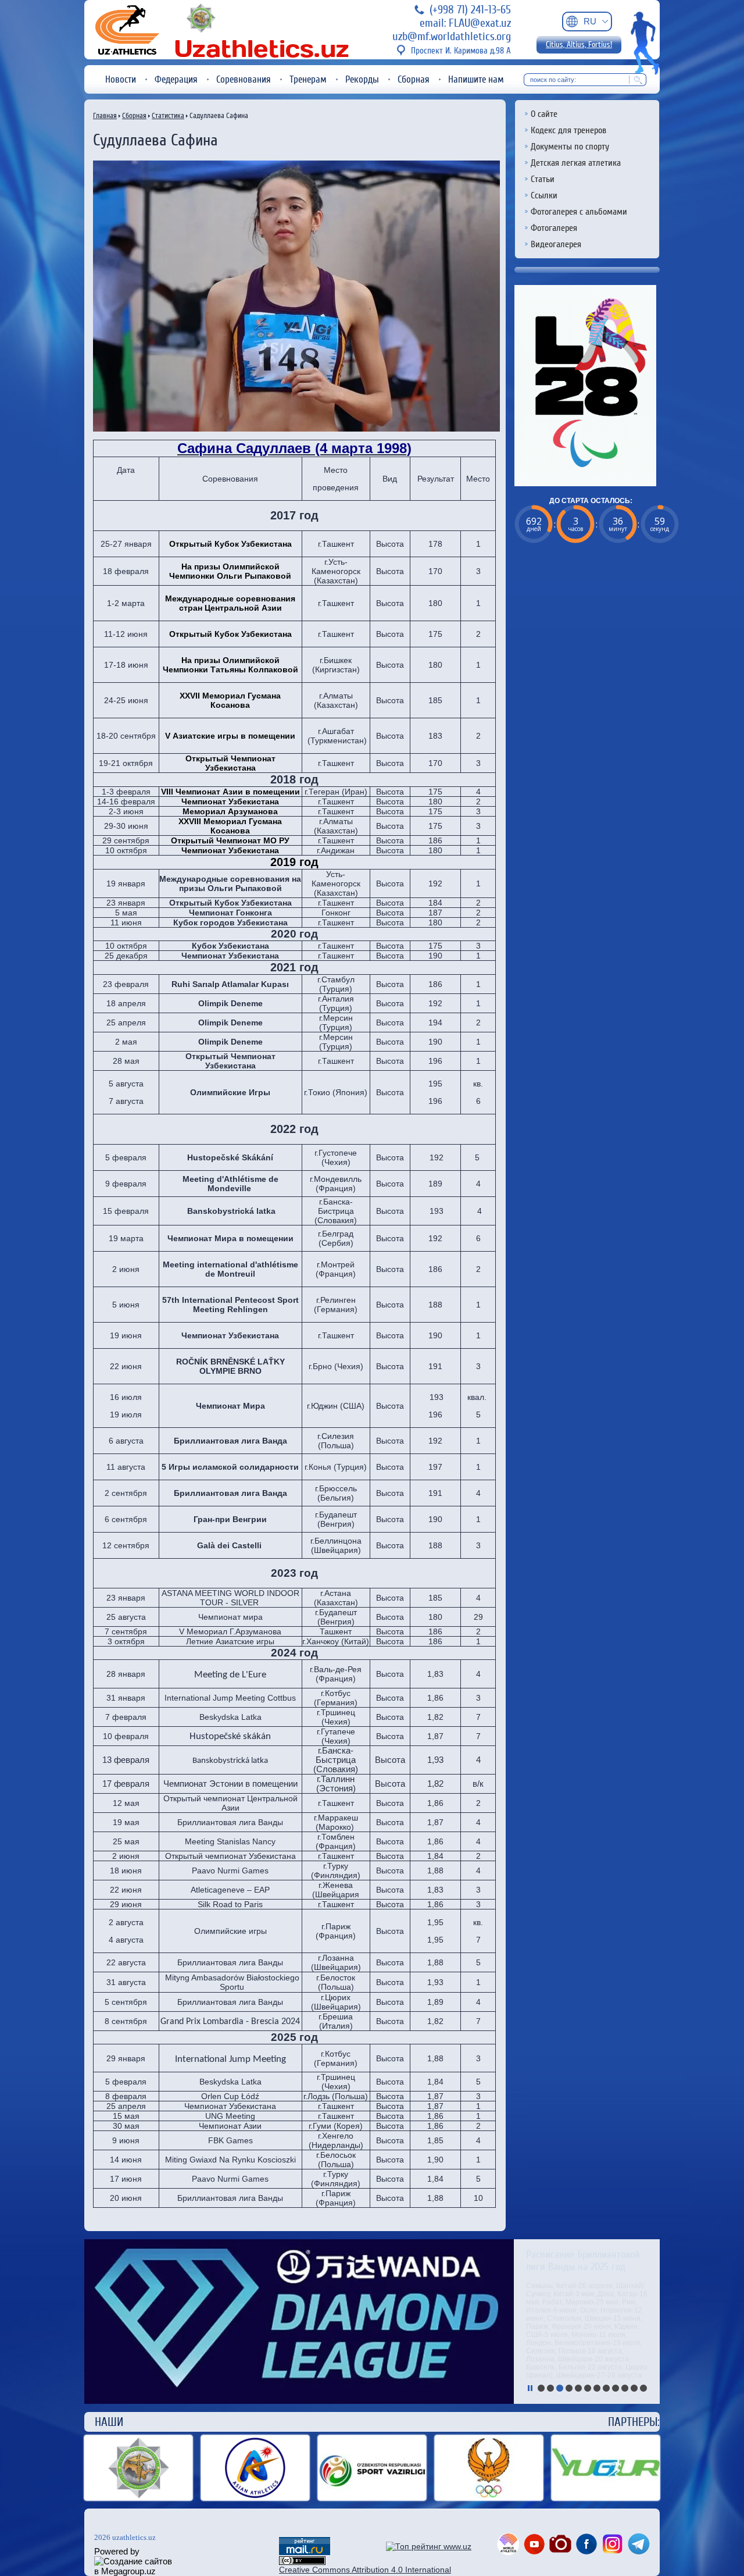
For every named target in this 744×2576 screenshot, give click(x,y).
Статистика (168, 115)
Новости (121, 79)
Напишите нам (476, 79)
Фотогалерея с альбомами (579, 212)
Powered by (117, 2551)
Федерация (176, 79)
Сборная (414, 79)
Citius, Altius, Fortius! (579, 45)
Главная (105, 115)
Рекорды (362, 79)
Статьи (543, 179)
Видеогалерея (556, 244)
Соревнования (244, 79)
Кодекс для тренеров (568, 130)
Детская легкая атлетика (576, 163)
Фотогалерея (554, 228)
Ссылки (544, 195)
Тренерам (308, 79)
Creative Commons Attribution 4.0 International (365, 2570)
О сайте (544, 114)
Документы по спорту (570, 147)
